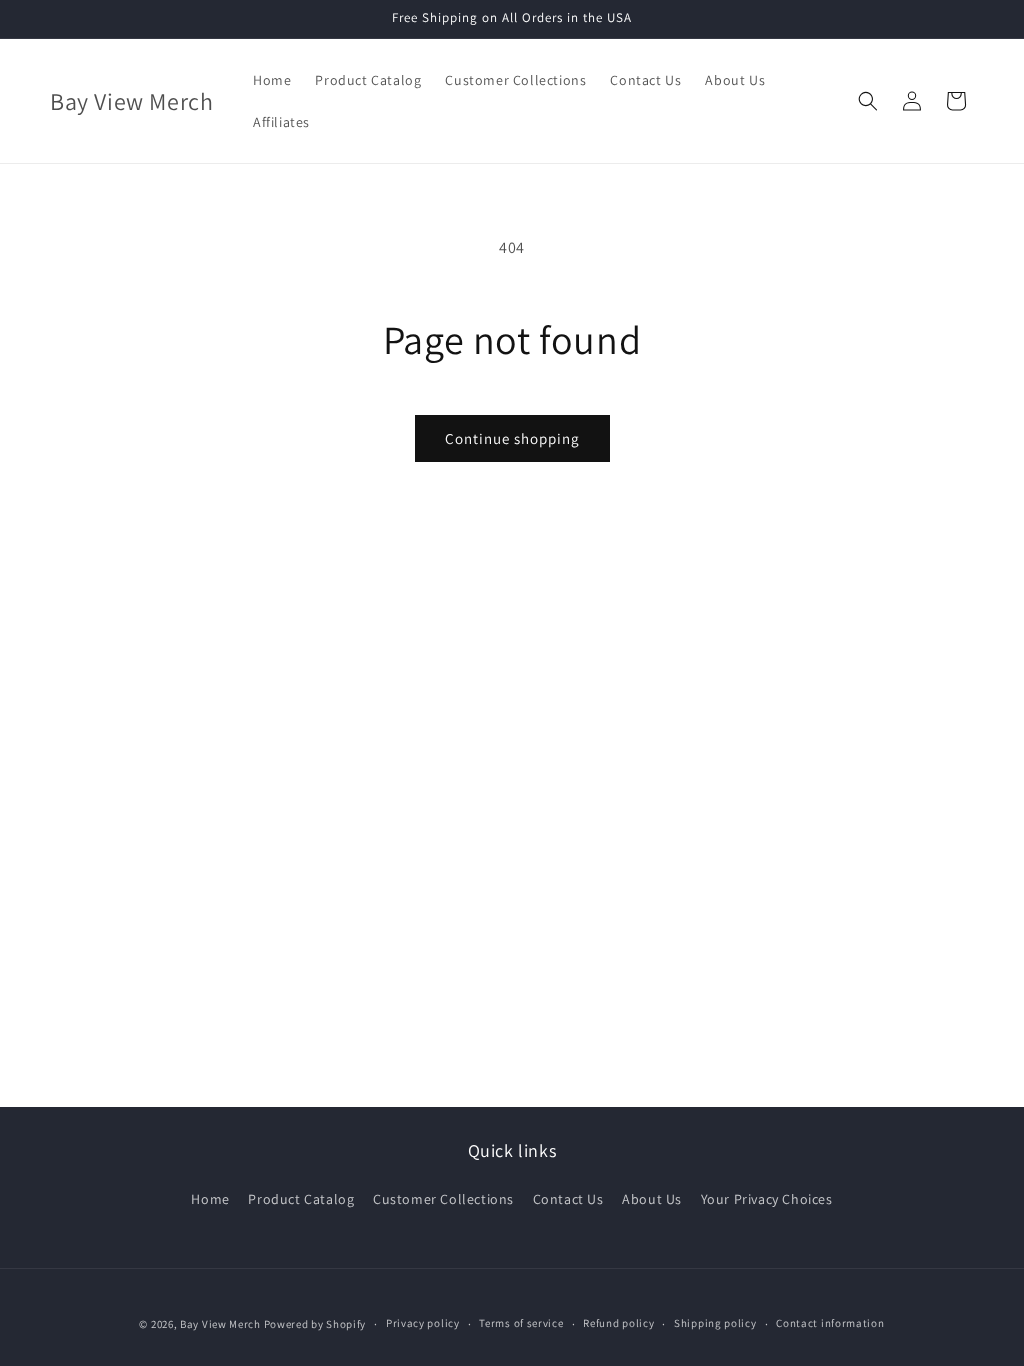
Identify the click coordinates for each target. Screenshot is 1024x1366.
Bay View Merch (220, 1324)
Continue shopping (512, 438)
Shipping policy (715, 1323)
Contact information (830, 1323)
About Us (652, 1199)
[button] (868, 101)
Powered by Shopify (315, 1324)
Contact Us (568, 1199)
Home (210, 1199)
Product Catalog (301, 1199)
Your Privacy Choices (767, 1199)
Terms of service (521, 1323)
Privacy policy (423, 1323)
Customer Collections (443, 1199)
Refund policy (618, 1323)
